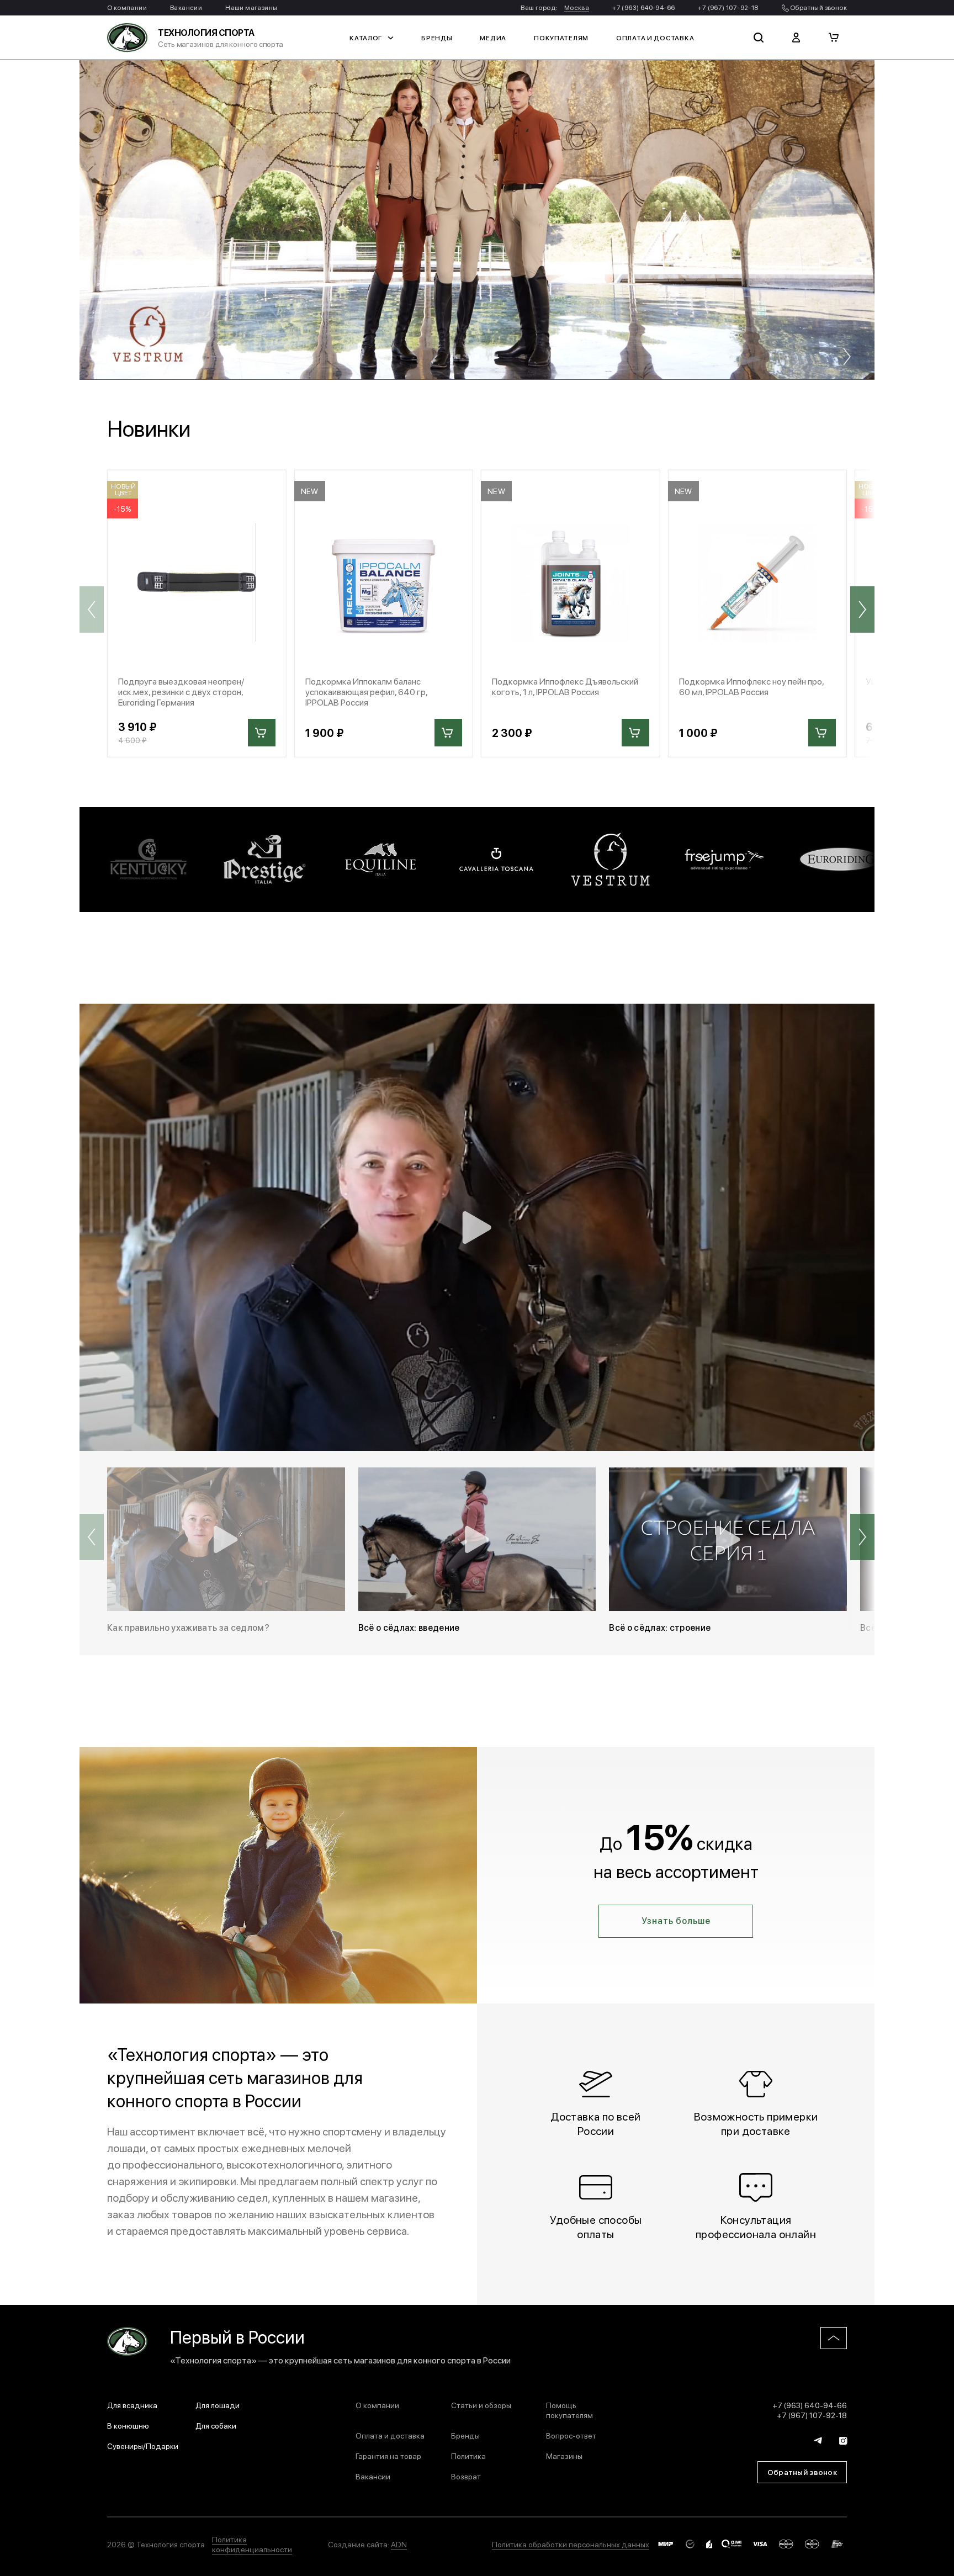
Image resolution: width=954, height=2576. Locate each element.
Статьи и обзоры (481, 2405)
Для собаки (216, 2425)
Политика (468, 2456)
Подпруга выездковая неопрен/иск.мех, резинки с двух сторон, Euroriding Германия (181, 692)
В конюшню (128, 2425)
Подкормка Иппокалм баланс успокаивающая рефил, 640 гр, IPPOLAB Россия (366, 692)
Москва (577, 7)
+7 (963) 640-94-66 (643, 7)
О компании (127, 7)
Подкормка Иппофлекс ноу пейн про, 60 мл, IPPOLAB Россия (751, 686)
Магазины (564, 2456)
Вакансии (186, 7)
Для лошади (218, 2405)
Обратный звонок (818, 7)
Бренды (437, 38)
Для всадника (132, 2405)
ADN (399, 2544)
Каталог (366, 38)
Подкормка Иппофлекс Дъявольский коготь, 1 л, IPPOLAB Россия (565, 686)
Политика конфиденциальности (252, 2544)
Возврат (466, 2476)
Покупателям (561, 38)
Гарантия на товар (388, 2456)
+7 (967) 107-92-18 (728, 7)
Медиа (493, 38)
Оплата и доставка (655, 38)
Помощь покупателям (569, 2410)
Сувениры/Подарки (143, 2446)
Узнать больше (676, 1920)
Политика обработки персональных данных (571, 2544)
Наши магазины (251, 7)
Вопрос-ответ (571, 2435)
